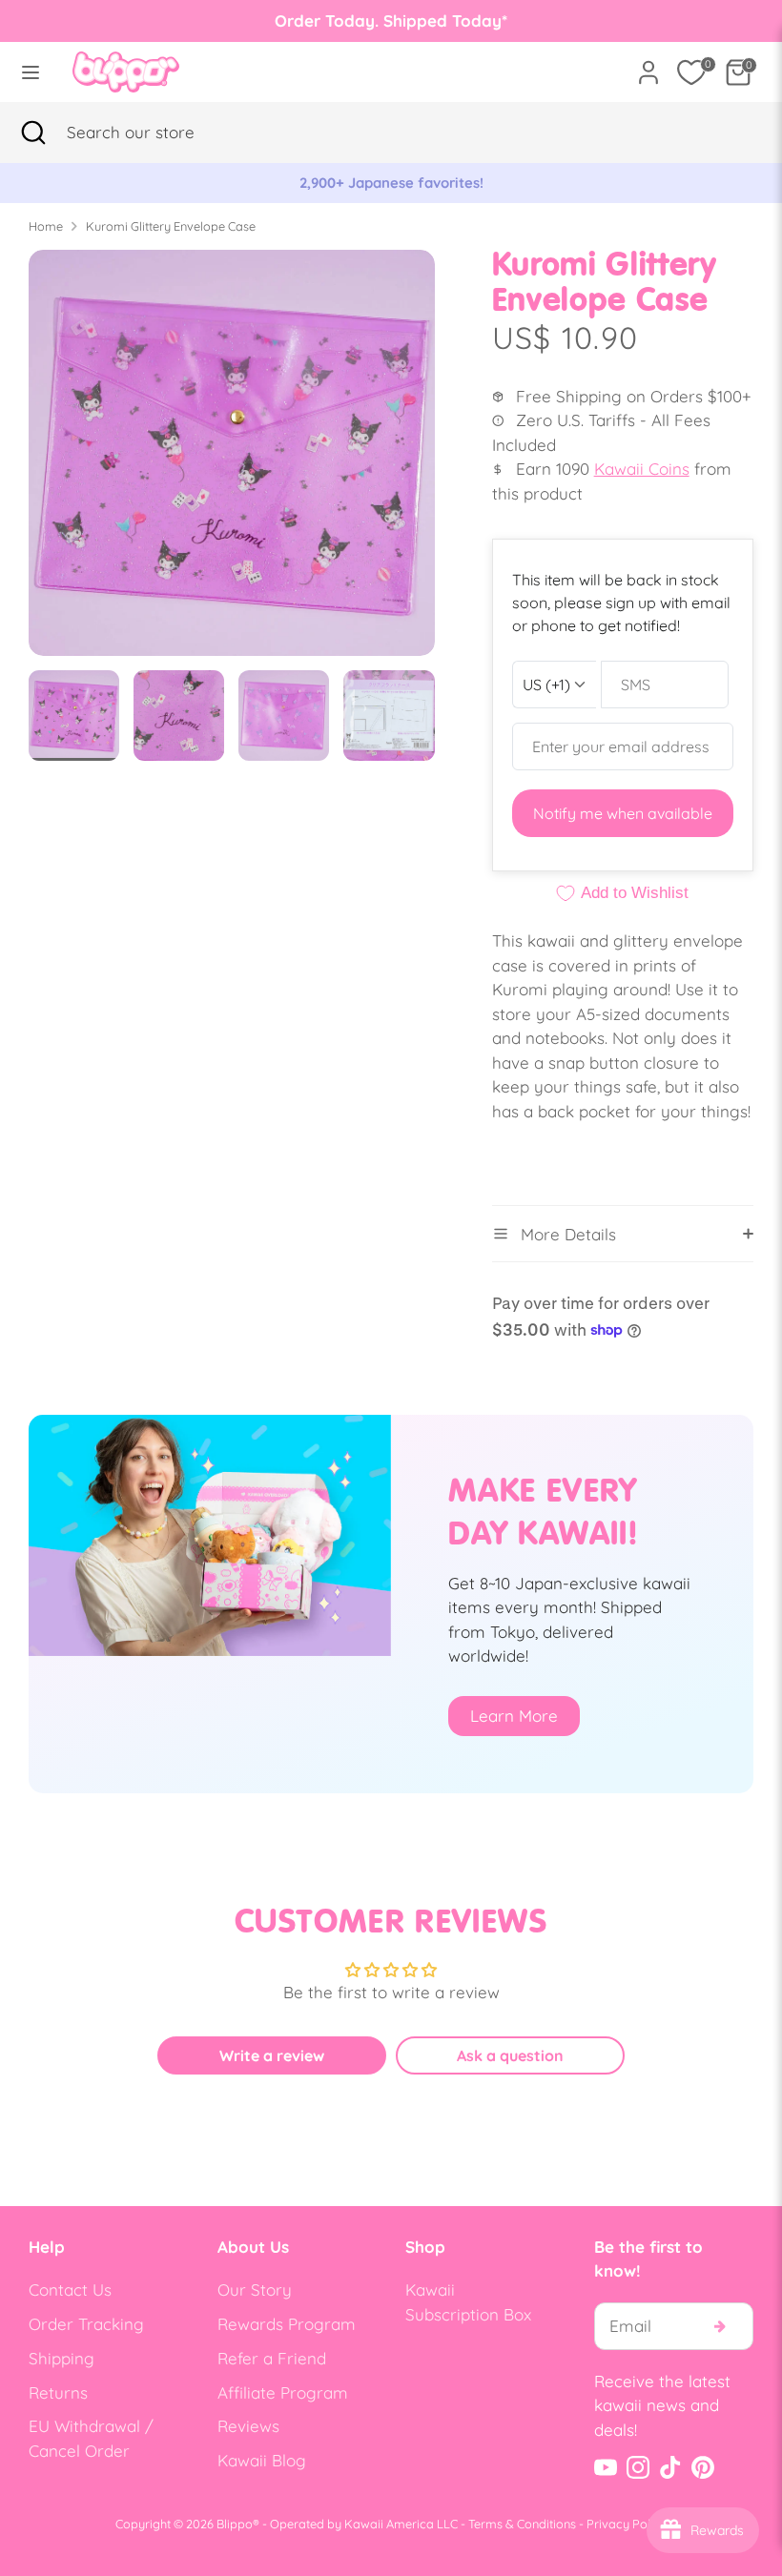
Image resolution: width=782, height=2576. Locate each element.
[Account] (648, 65)
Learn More (514, 1716)
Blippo (235, 2524)
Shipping (62, 2358)
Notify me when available (623, 813)
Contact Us (70, 2290)
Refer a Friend (272, 2358)
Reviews (248, 2426)
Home (46, 226)
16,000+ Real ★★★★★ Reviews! (391, 183)
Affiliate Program (283, 2392)
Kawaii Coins (642, 469)
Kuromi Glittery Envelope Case (171, 226)
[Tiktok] (670, 2467)
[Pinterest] (703, 2467)
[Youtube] (606, 2467)
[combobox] (157, 133)
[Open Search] (33, 133)
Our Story (255, 2290)
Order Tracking (86, 2324)
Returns (58, 2392)
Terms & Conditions (522, 2524)
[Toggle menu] (31, 72)
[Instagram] (638, 2467)
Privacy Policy (627, 2524)
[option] (391, 183)
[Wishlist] (691, 72)
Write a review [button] (272, 2055)
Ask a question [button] (510, 2055)
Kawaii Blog (262, 2460)
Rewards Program (287, 2324)
